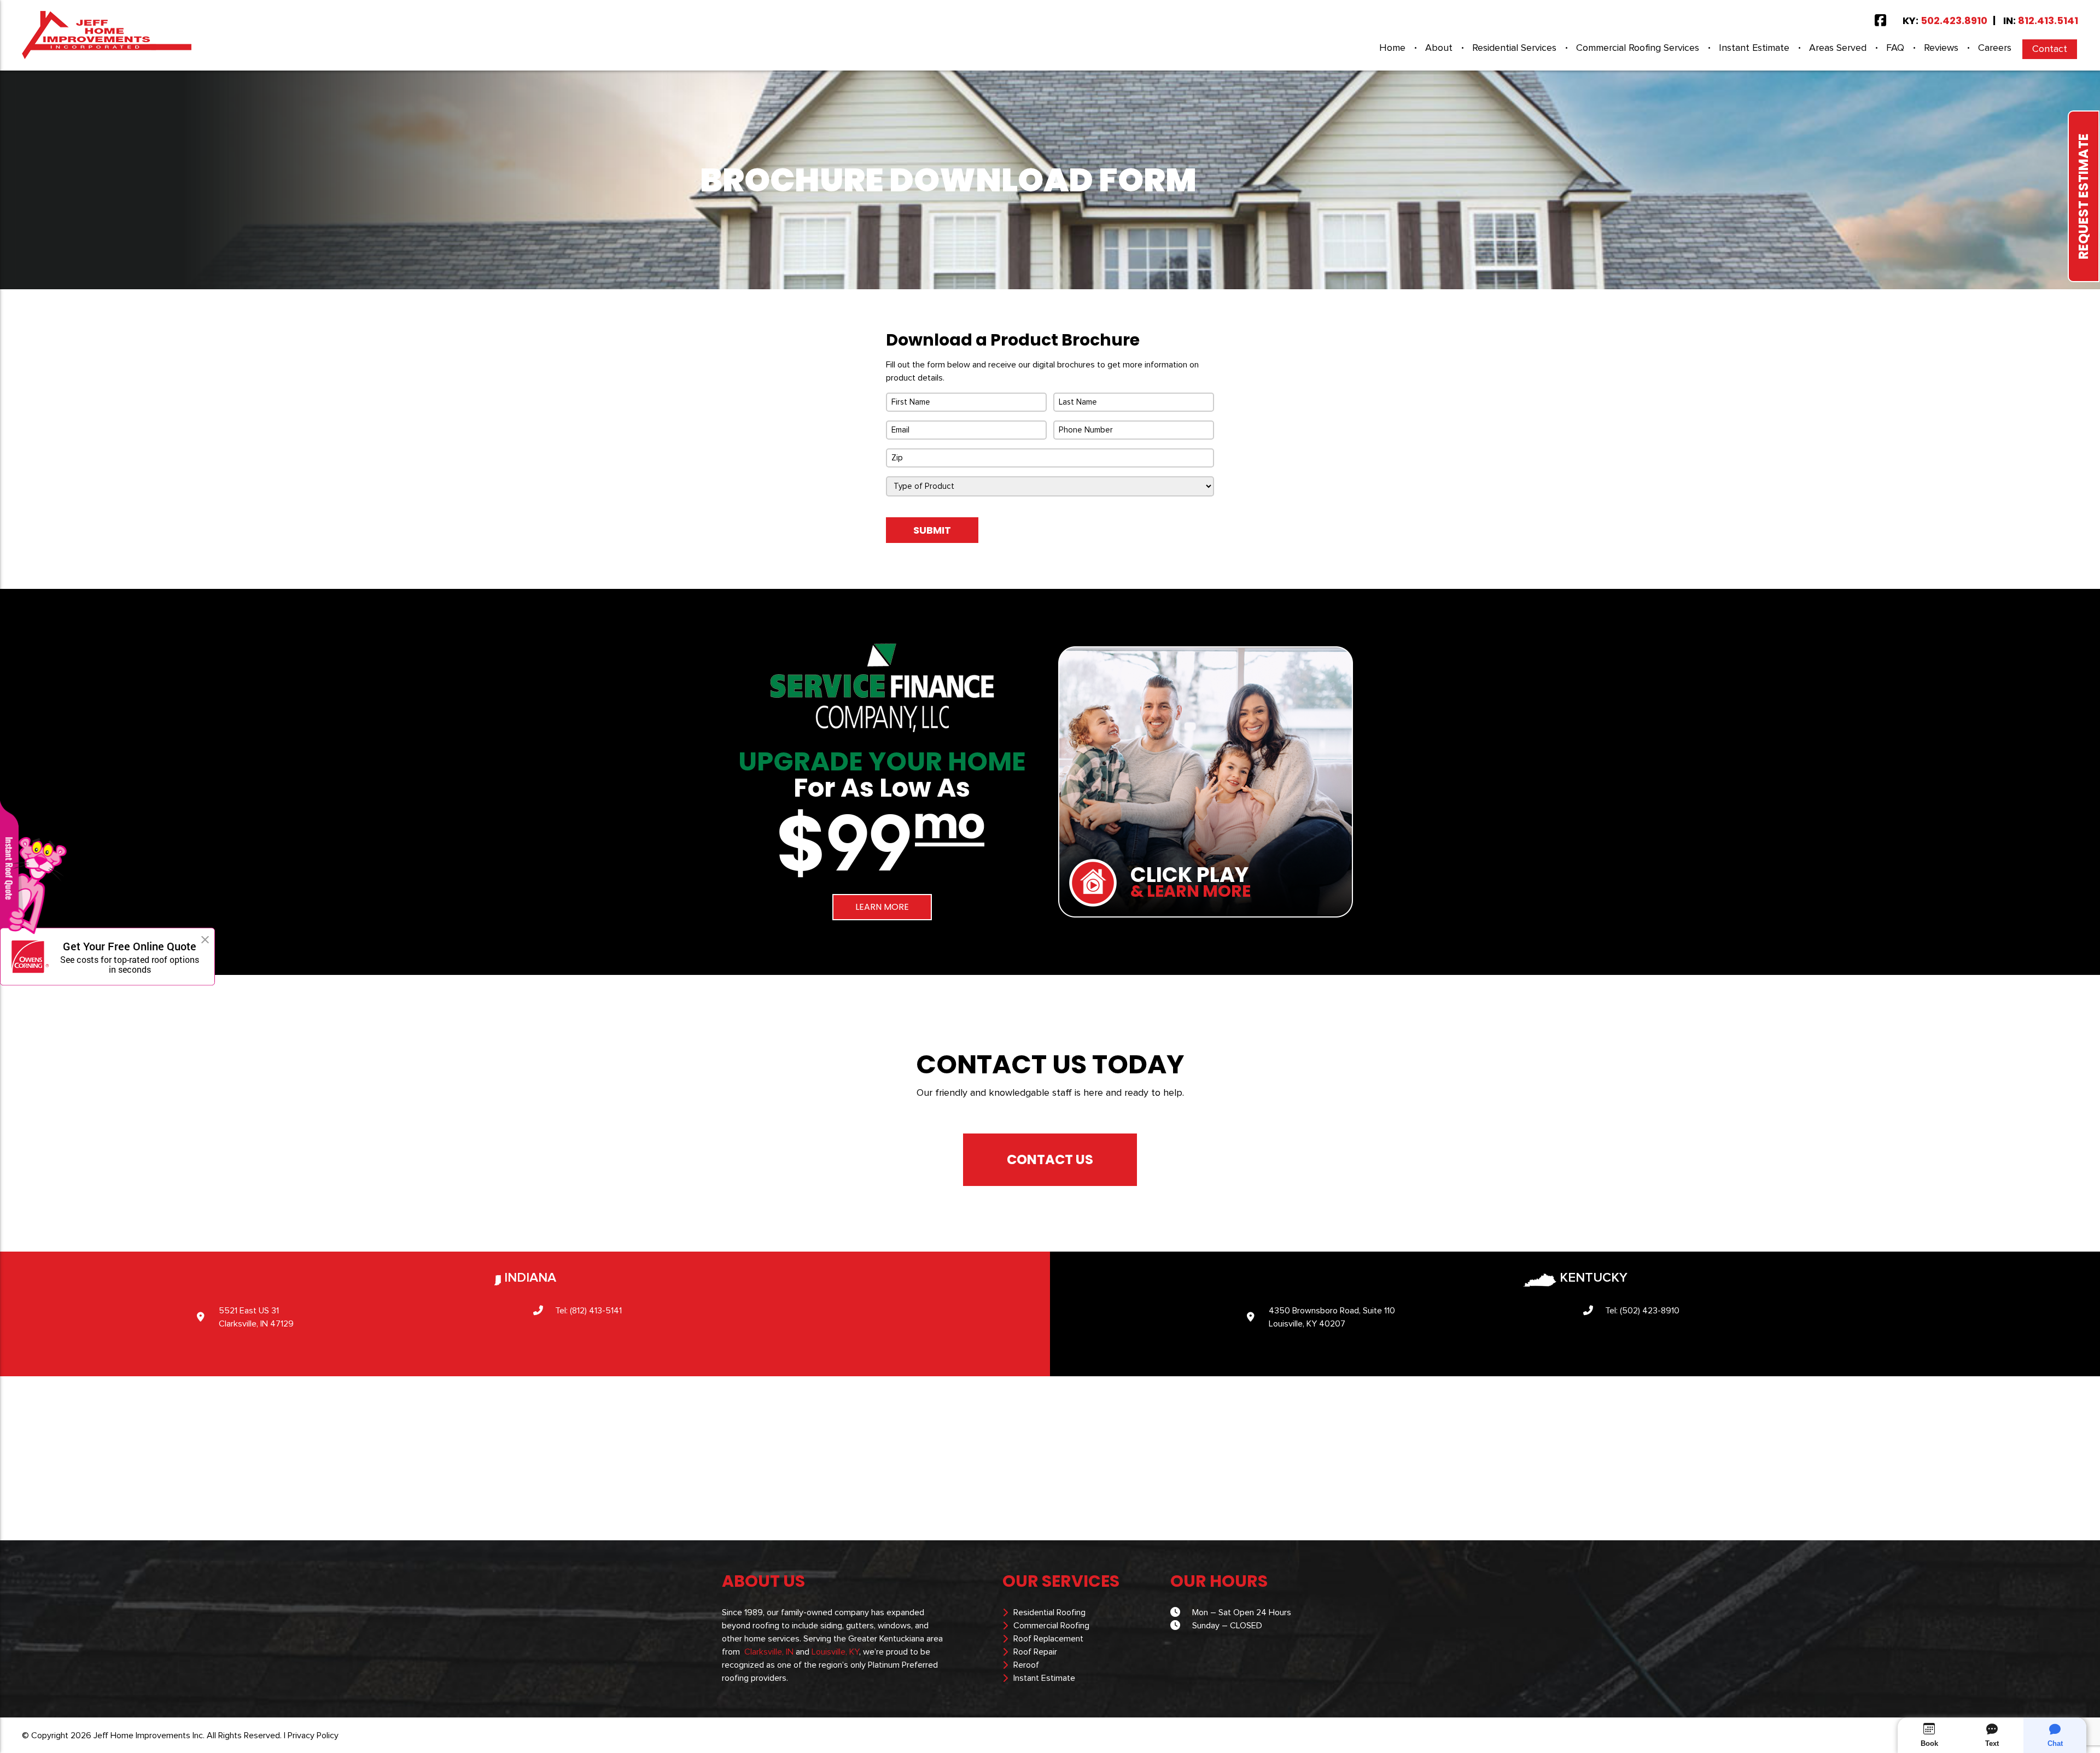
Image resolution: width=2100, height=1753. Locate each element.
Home (1392, 48)
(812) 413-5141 (596, 1311)
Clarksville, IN (769, 1652)
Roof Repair (1035, 1652)
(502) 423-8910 (1650, 1311)
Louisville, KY (835, 1652)
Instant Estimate (1754, 48)
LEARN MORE (882, 907)
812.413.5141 (2048, 21)
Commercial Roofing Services (1638, 48)
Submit (932, 530)
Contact (2050, 49)
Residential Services (1514, 48)
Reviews (1941, 48)
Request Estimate (2083, 196)
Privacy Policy (313, 1736)
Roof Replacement (1048, 1639)
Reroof (1026, 1665)
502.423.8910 (1954, 21)
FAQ (1895, 48)
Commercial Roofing (1051, 1626)
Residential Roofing (1049, 1612)
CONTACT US (1050, 1159)
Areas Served (1838, 48)
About (1439, 48)
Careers (1995, 48)
